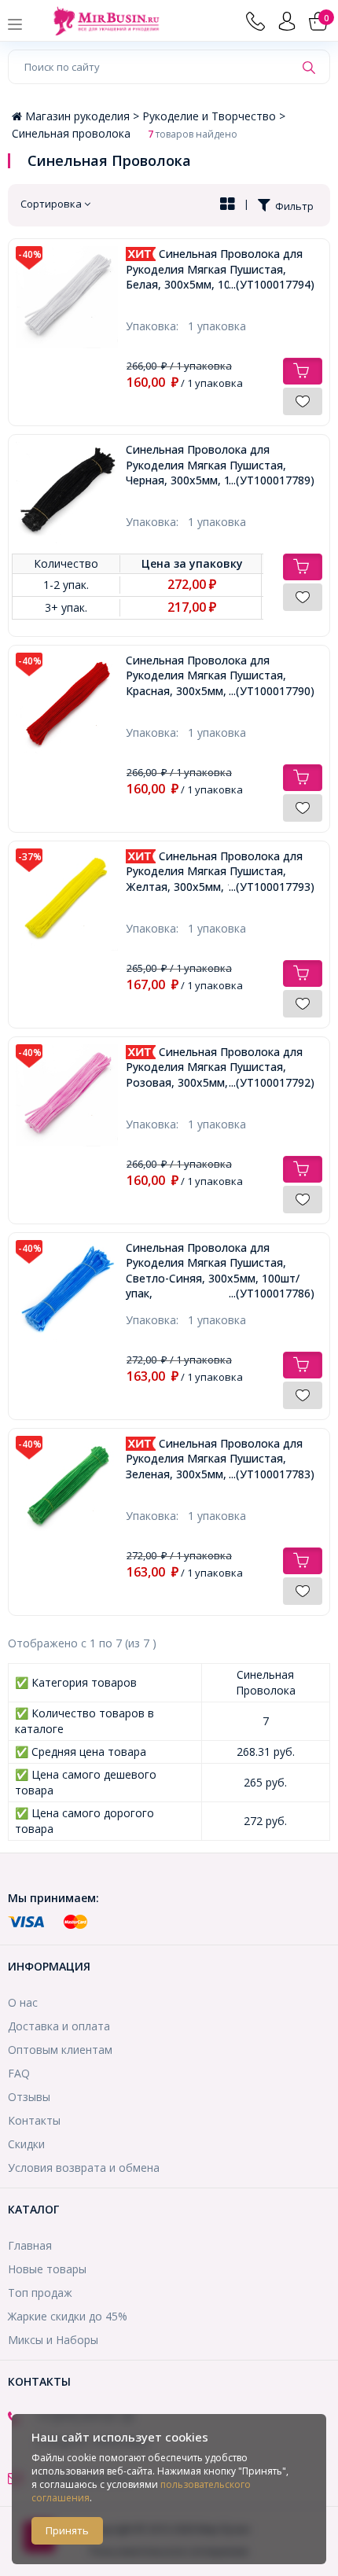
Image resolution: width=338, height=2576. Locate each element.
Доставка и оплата (59, 2026)
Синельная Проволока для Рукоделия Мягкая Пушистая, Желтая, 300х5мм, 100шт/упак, (220, 871)
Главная (30, 2245)
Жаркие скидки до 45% (68, 2316)
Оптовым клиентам (60, 2050)
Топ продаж (40, 2293)
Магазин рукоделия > (84, 116)
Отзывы (29, 2097)
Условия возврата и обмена (84, 2168)
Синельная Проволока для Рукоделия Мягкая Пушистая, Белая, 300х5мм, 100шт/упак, (220, 269)
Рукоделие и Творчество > (214, 116)
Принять (67, 2530)
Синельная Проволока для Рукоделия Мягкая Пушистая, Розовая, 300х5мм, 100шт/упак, (220, 1067)
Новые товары (47, 2269)
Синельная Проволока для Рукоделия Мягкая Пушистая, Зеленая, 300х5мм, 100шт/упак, (220, 1459)
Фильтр (292, 206)
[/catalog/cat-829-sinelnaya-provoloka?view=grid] (228, 205)
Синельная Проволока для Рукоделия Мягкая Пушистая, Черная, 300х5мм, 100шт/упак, (220, 465)
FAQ (19, 2073)
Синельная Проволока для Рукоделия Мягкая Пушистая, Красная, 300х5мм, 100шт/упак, (220, 675)
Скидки (26, 2144)
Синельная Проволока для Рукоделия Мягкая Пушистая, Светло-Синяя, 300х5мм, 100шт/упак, (220, 1271)
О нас (23, 2002)
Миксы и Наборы (53, 2340)
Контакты (34, 2120)
